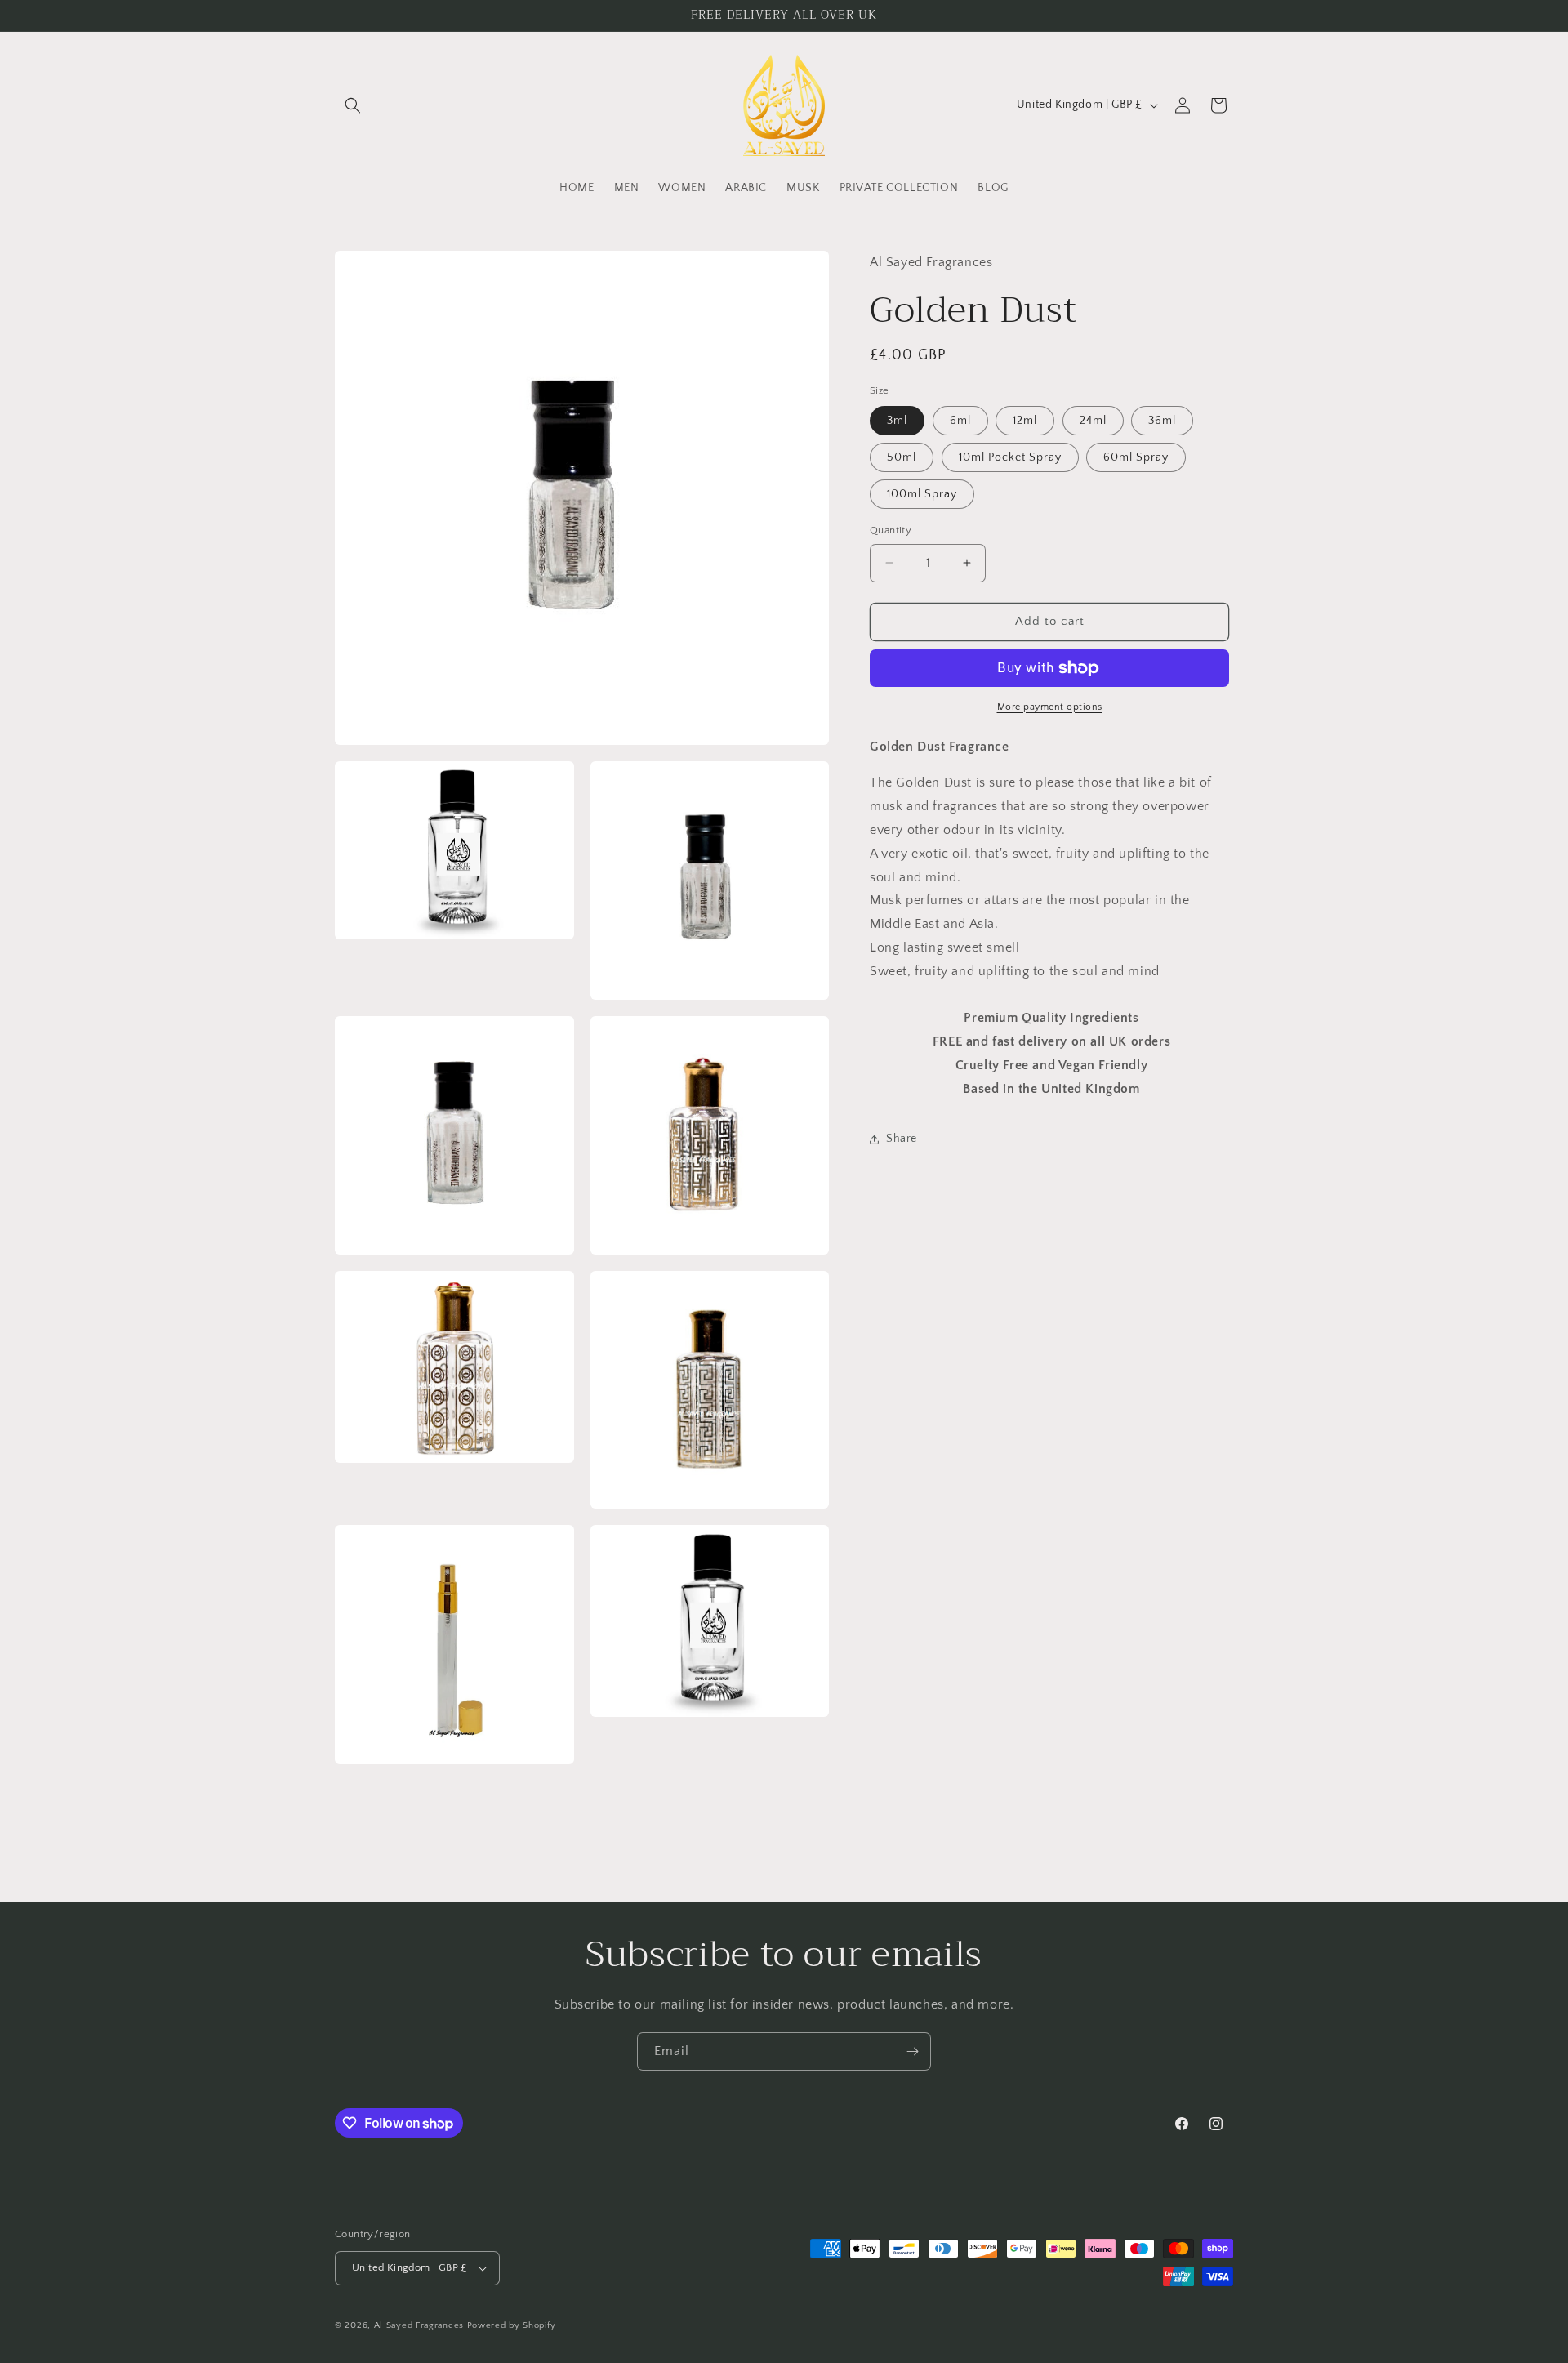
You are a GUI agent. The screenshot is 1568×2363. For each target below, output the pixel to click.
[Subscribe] (912, 2051)
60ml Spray (1136, 457)
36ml (1162, 421)
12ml (1025, 421)
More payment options (1050, 707)
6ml (960, 421)
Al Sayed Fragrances (419, 2325)
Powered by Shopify (512, 2325)
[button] (353, 105)
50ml (902, 457)
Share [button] (902, 1139)
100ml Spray (922, 494)
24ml (1093, 421)
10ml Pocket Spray (1010, 457)
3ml (897, 421)
